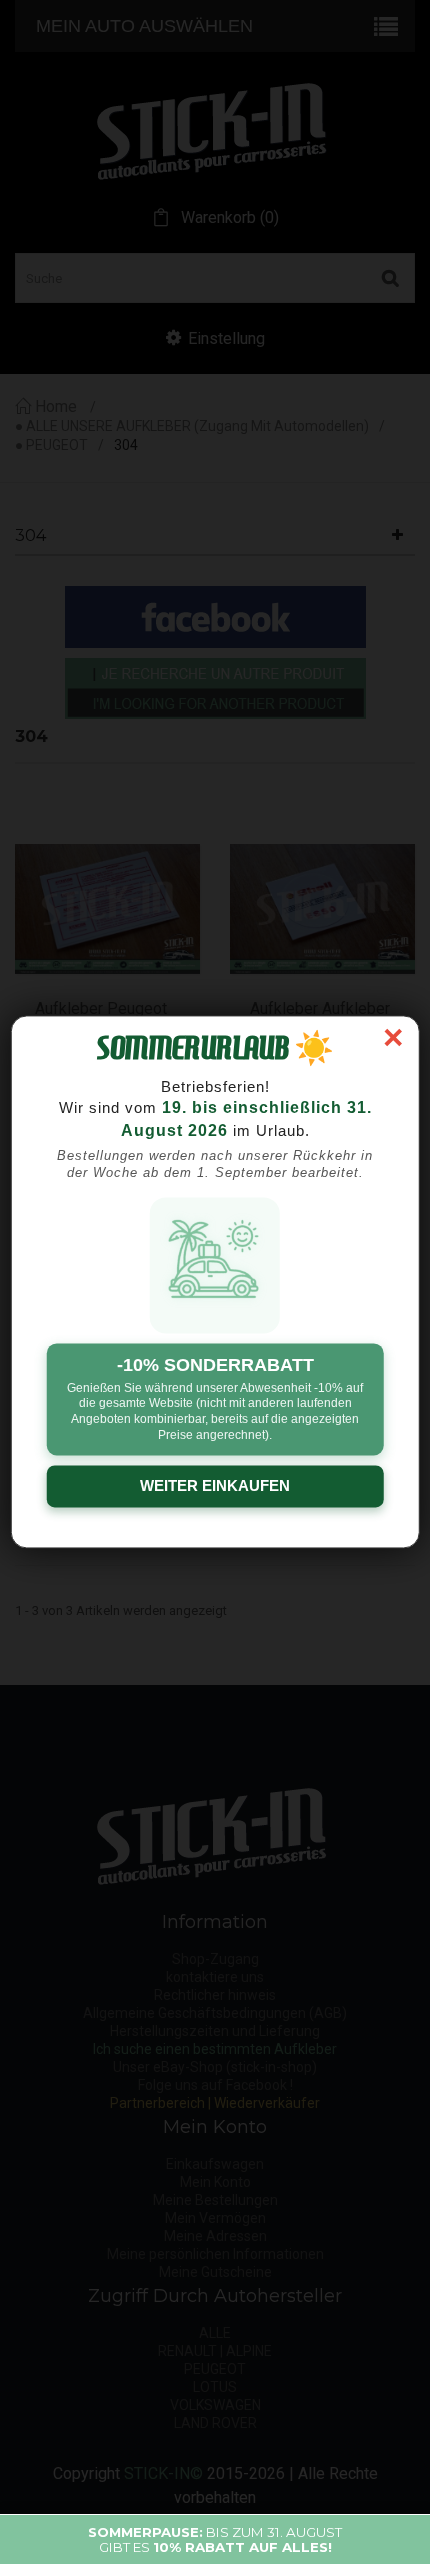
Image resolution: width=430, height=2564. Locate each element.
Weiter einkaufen (215, 1486)
